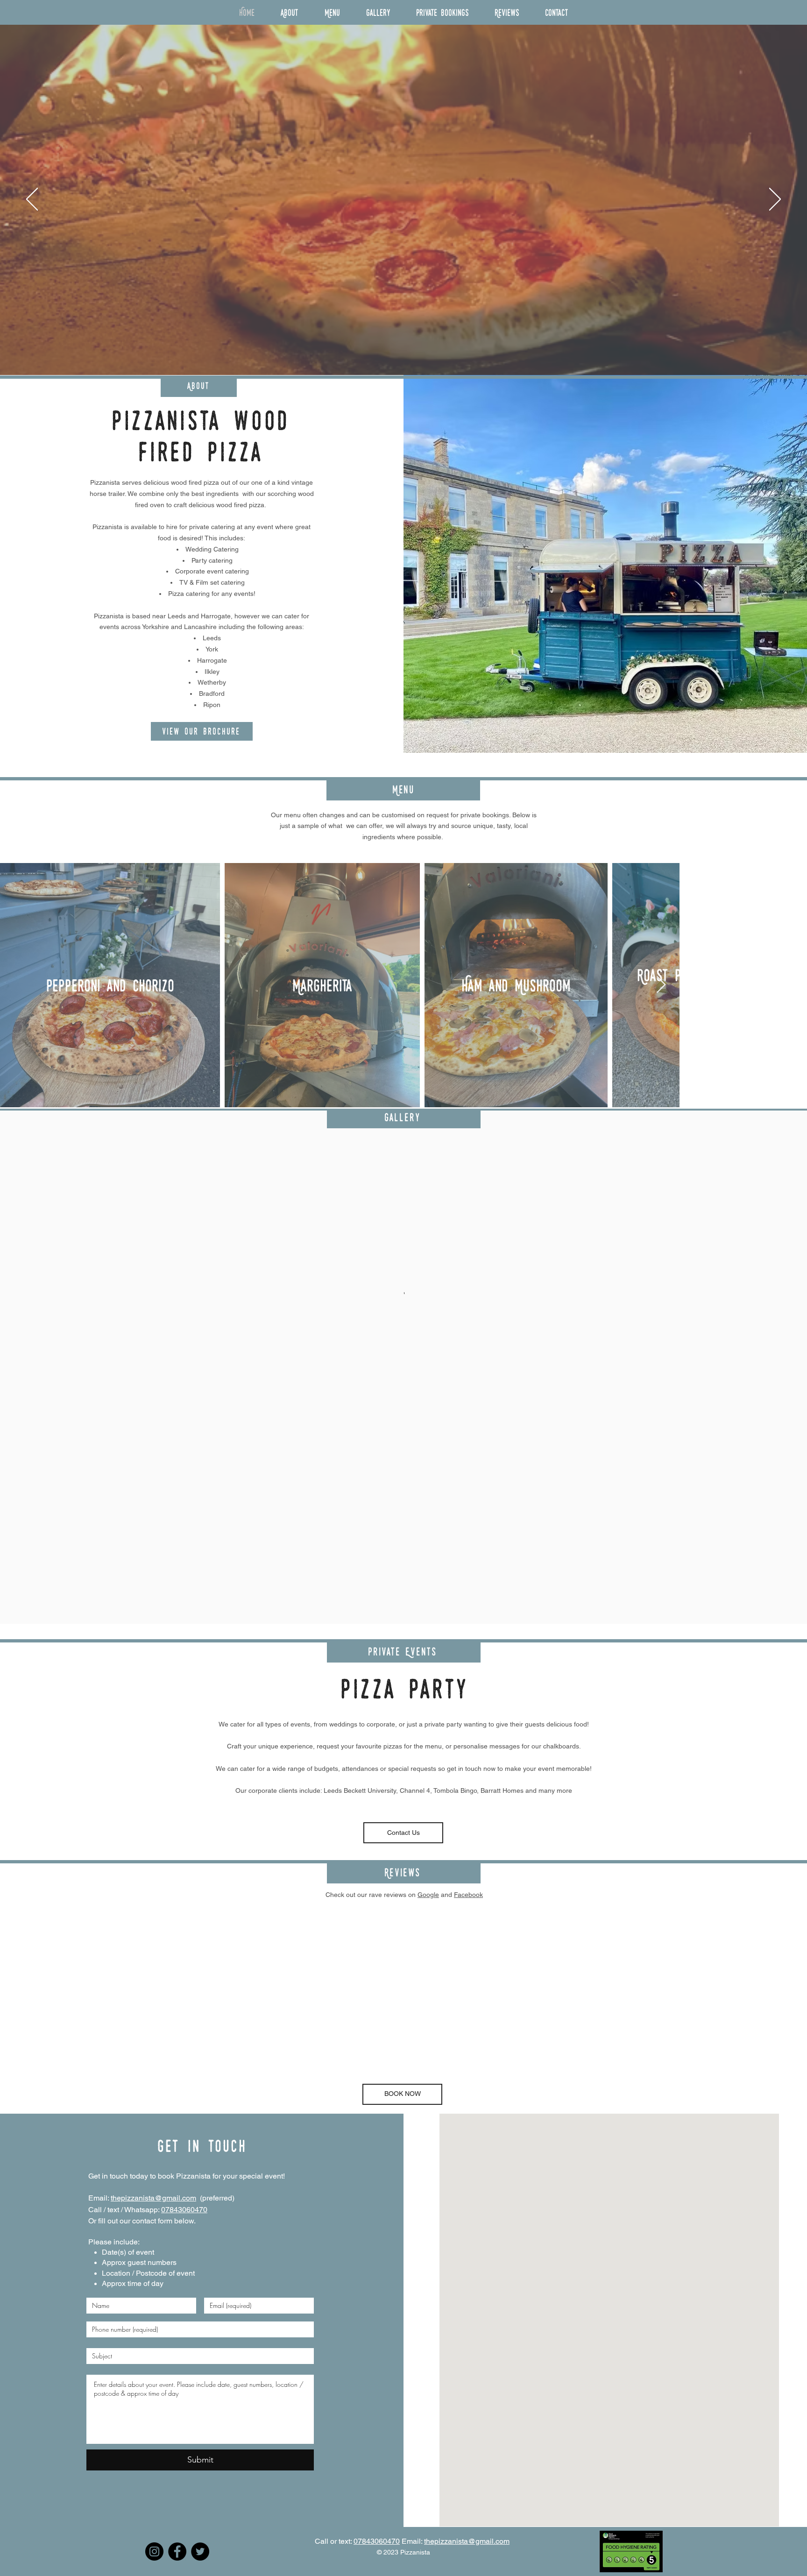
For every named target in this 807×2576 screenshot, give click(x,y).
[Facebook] (177, 2551)
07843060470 (184, 2210)
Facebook (468, 1895)
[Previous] (32, 200)
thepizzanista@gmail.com (153, 2198)
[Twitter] (200, 2551)
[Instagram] (154, 2551)
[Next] (775, 200)
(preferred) (215, 2198)
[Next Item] (791, 985)
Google (428, 1895)
